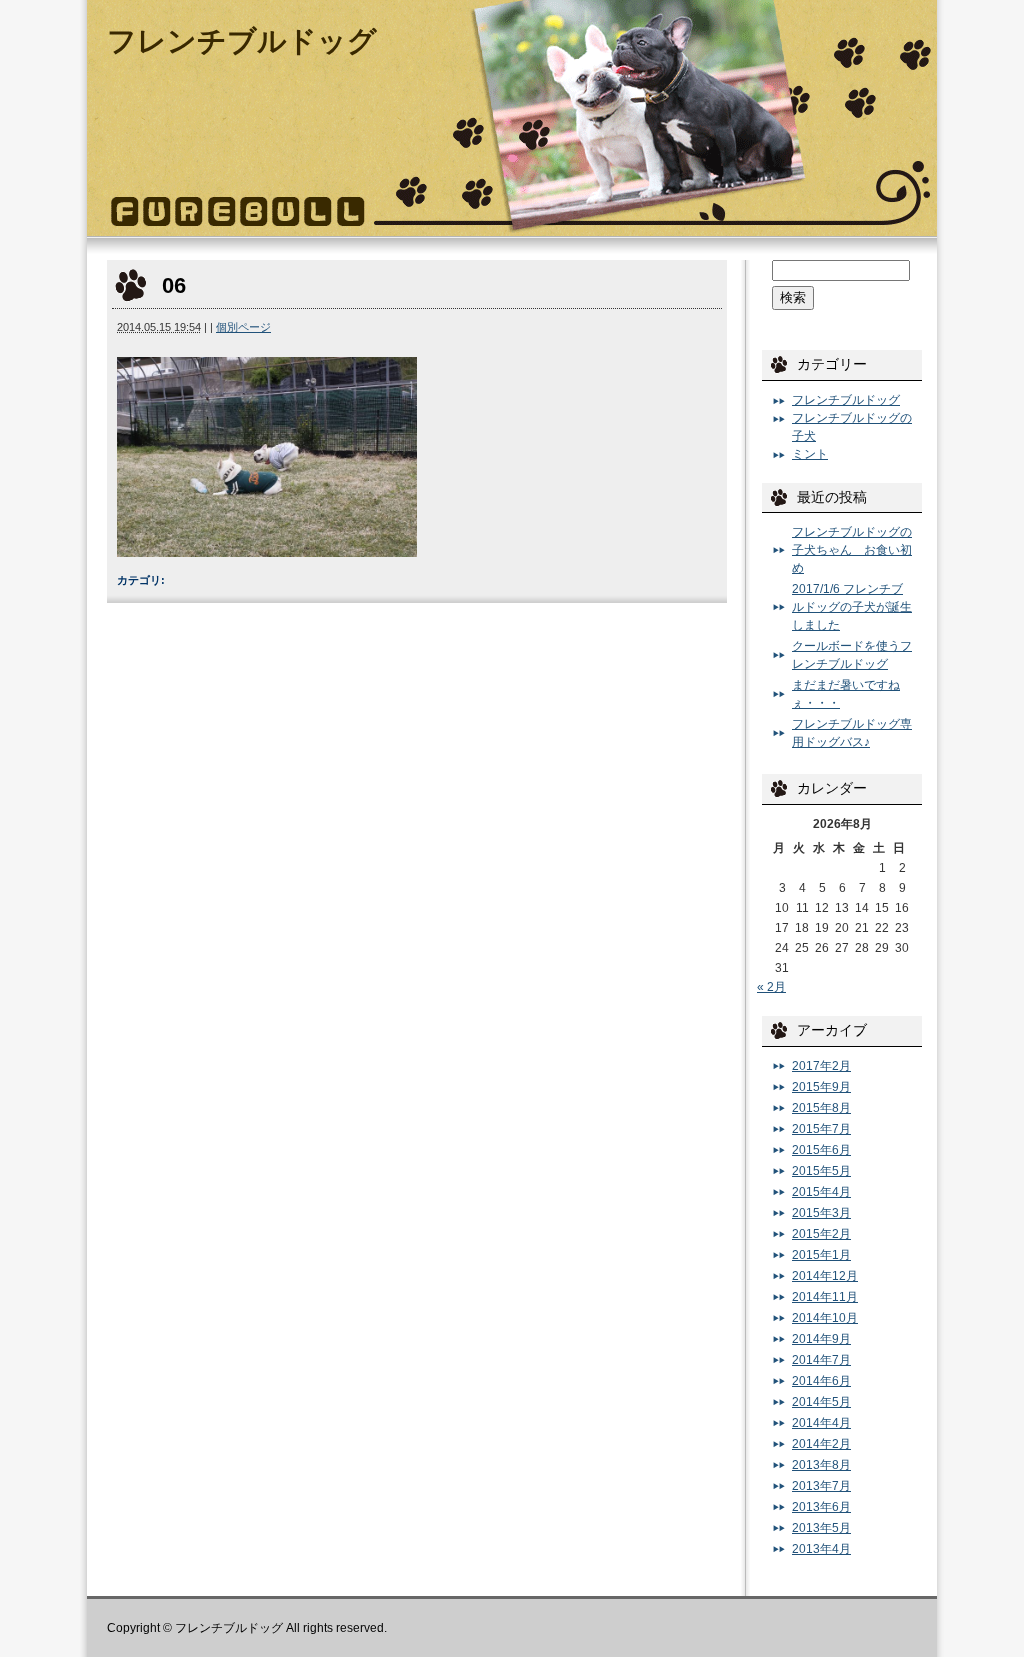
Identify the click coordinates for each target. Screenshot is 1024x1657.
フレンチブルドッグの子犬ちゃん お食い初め (852, 550)
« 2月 (771, 987)
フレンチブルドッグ (242, 41)
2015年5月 (821, 1171)
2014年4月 (821, 1423)
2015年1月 (821, 1255)
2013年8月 (821, 1465)
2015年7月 (821, 1129)
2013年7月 (821, 1486)
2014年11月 (825, 1297)
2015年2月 (821, 1234)
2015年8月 (821, 1108)
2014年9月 (821, 1339)
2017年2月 (821, 1066)
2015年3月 (821, 1213)
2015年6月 (821, 1150)
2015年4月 (821, 1192)
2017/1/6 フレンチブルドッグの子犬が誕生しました (852, 607)
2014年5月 (821, 1402)
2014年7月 (821, 1360)
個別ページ (243, 327)
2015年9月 (821, 1087)
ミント (810, 454)
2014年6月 (821, 1381)
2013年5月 (821, 1528)
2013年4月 (821, 1549)
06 (174, 285)
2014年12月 (825, 1276)
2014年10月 (825, 1318)
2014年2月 (821, 1444)
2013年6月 (821, 1507)
